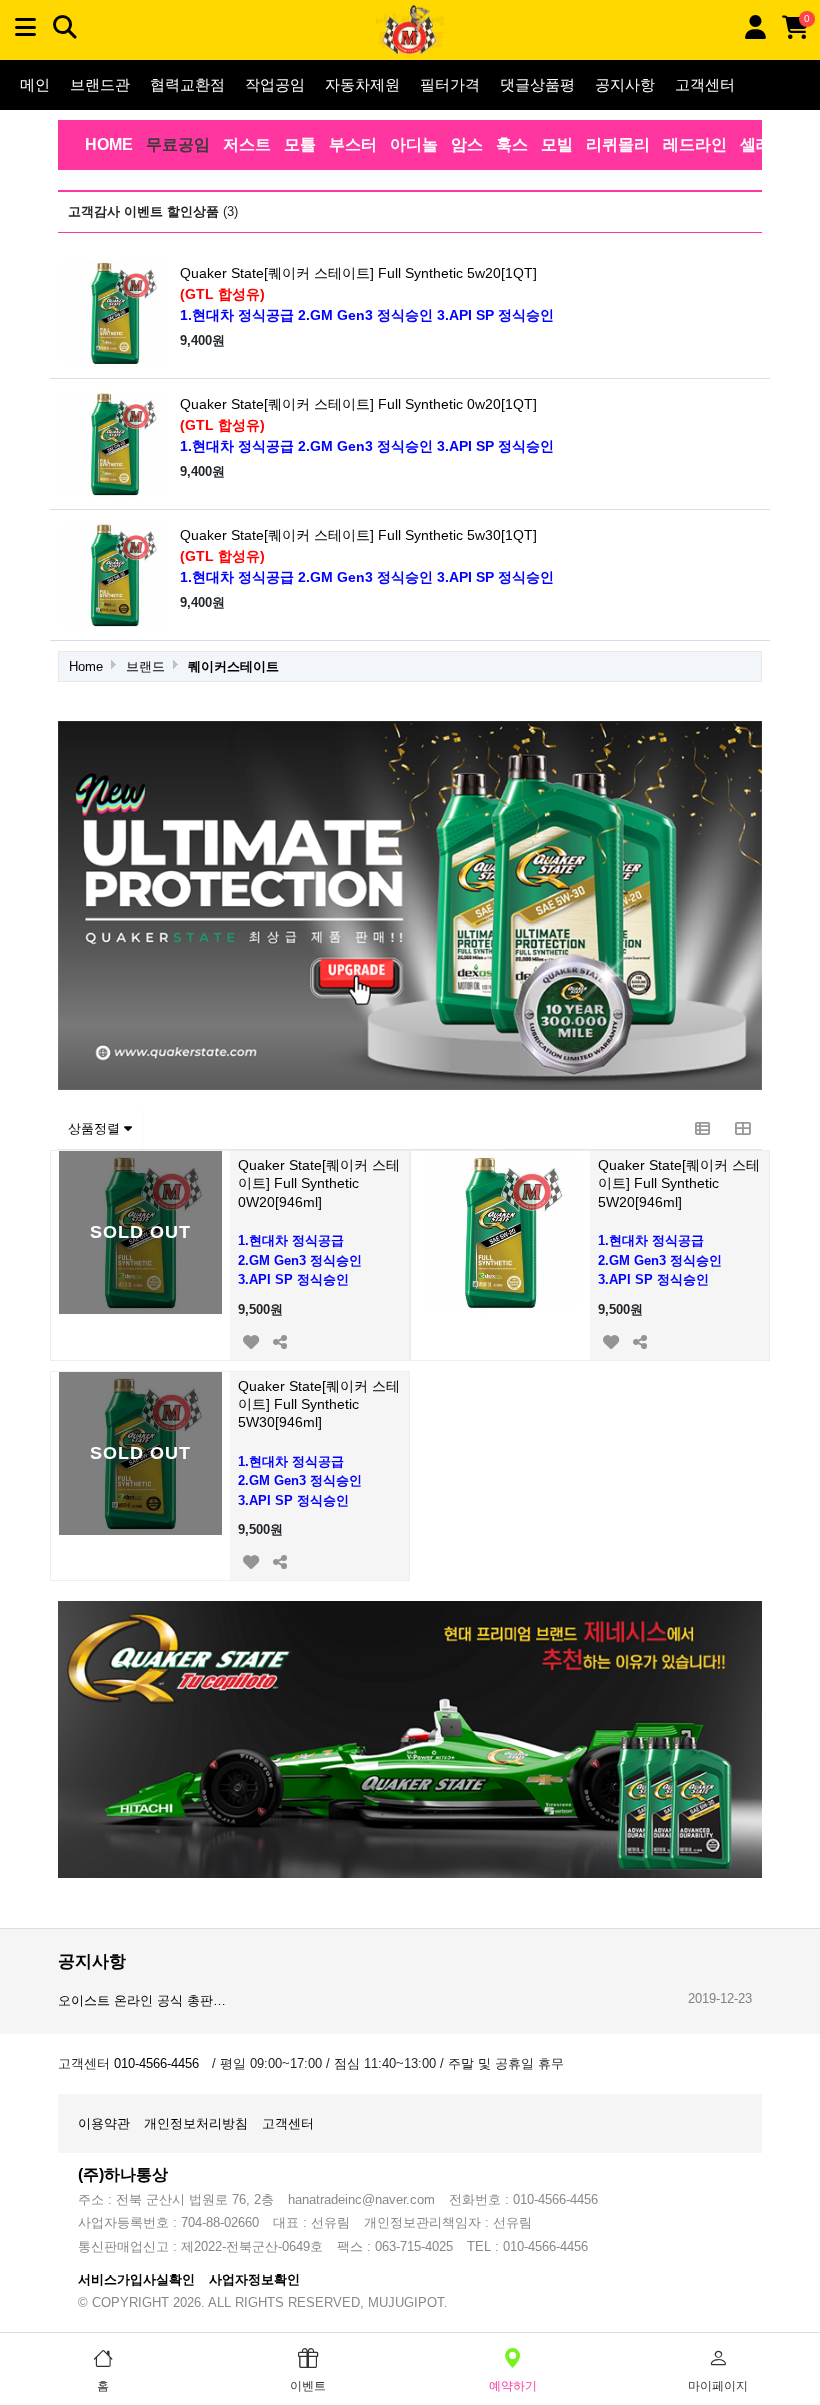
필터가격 (450, 84)
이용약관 (104, 2123)
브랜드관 (100, 84)
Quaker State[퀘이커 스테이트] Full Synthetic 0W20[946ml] (319, 1183)
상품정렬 (96, 1128)
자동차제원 (362, 84)
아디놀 (414, 144)
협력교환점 (187, 84)
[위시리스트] (250, 1340)
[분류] (25, 27)
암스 (467, 144)
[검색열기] (65, 27)
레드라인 (695, 144)
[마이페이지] (755, 27)
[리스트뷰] (702, 1129)
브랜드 (145, 666)
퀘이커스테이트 (233, 666)
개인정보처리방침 (196, 2123)
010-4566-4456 (156, 2063)
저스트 (247, 144)
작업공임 (275, 84)
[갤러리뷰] (742, 1129)
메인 (35, 84)
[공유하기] (279, 1340)
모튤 (300, 144)
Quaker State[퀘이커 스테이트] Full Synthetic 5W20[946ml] (679, 1183)
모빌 (557, 144)
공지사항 (625, 84)
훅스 (512, 144)
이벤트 (308, 2386)
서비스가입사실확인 (136, 2279)
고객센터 (705, 84)
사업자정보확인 (254, 2279)
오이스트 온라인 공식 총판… (142, 2000)
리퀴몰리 (618, 144)
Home (86, 666)
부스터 (353, 144)
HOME (109, 144)
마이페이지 (718, 2386)
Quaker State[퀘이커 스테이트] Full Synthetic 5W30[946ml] (319, 1404)
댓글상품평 (537, 84)
